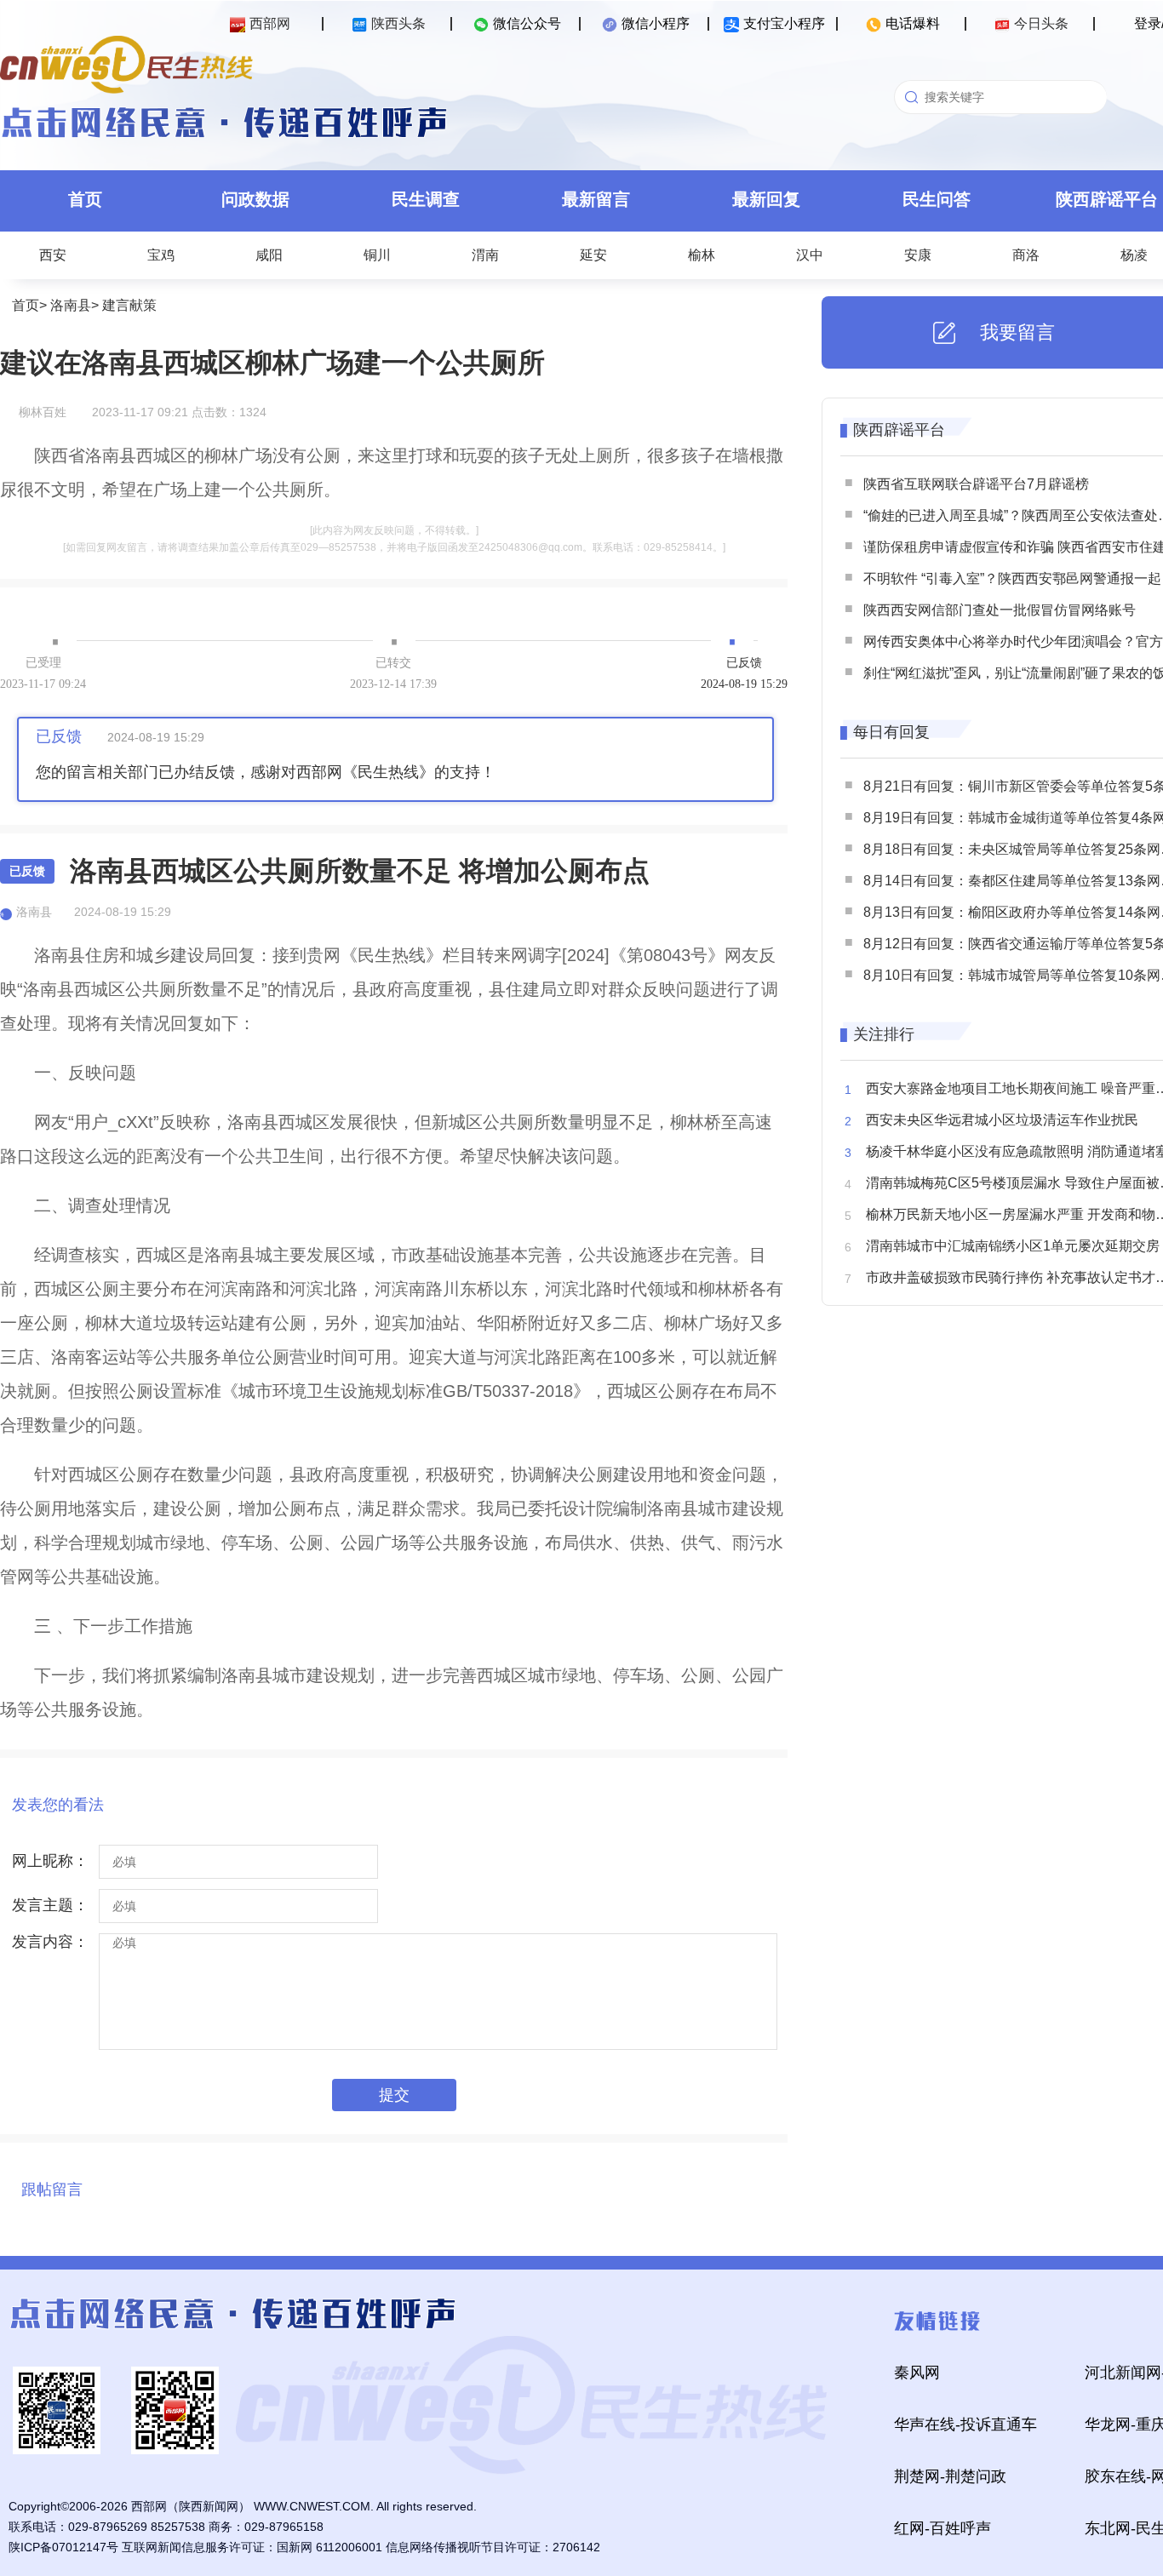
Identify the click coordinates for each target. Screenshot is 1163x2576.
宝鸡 (161, 255)
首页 (85, 199)
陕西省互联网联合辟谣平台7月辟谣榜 (976, 484)
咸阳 (269, 255)
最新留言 (596, 199)
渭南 (485, 255)
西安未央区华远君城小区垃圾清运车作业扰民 (1002, 1120)
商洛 (1026, 255)
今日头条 (1041, 23)
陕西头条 (398, 23)
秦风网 (917, 2373)
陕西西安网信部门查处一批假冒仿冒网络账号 (1000, 610)
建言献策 (129, 305)
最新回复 (766, 199)
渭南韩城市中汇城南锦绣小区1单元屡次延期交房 (1013, 1246)
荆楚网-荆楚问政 (950, 2476)
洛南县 (71, 305)
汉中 (810, 255)
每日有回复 (891, 732)
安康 (918, 255)
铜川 (377, 255)
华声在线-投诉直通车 (965, 2424)
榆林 (702, 255)
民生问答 (937, 199)
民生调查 (426, 199)
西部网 (270, 23)
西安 (53, 255)
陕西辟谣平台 (899, 430)
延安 (593, 255)
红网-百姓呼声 (942, 2528)
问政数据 (255, 199)
